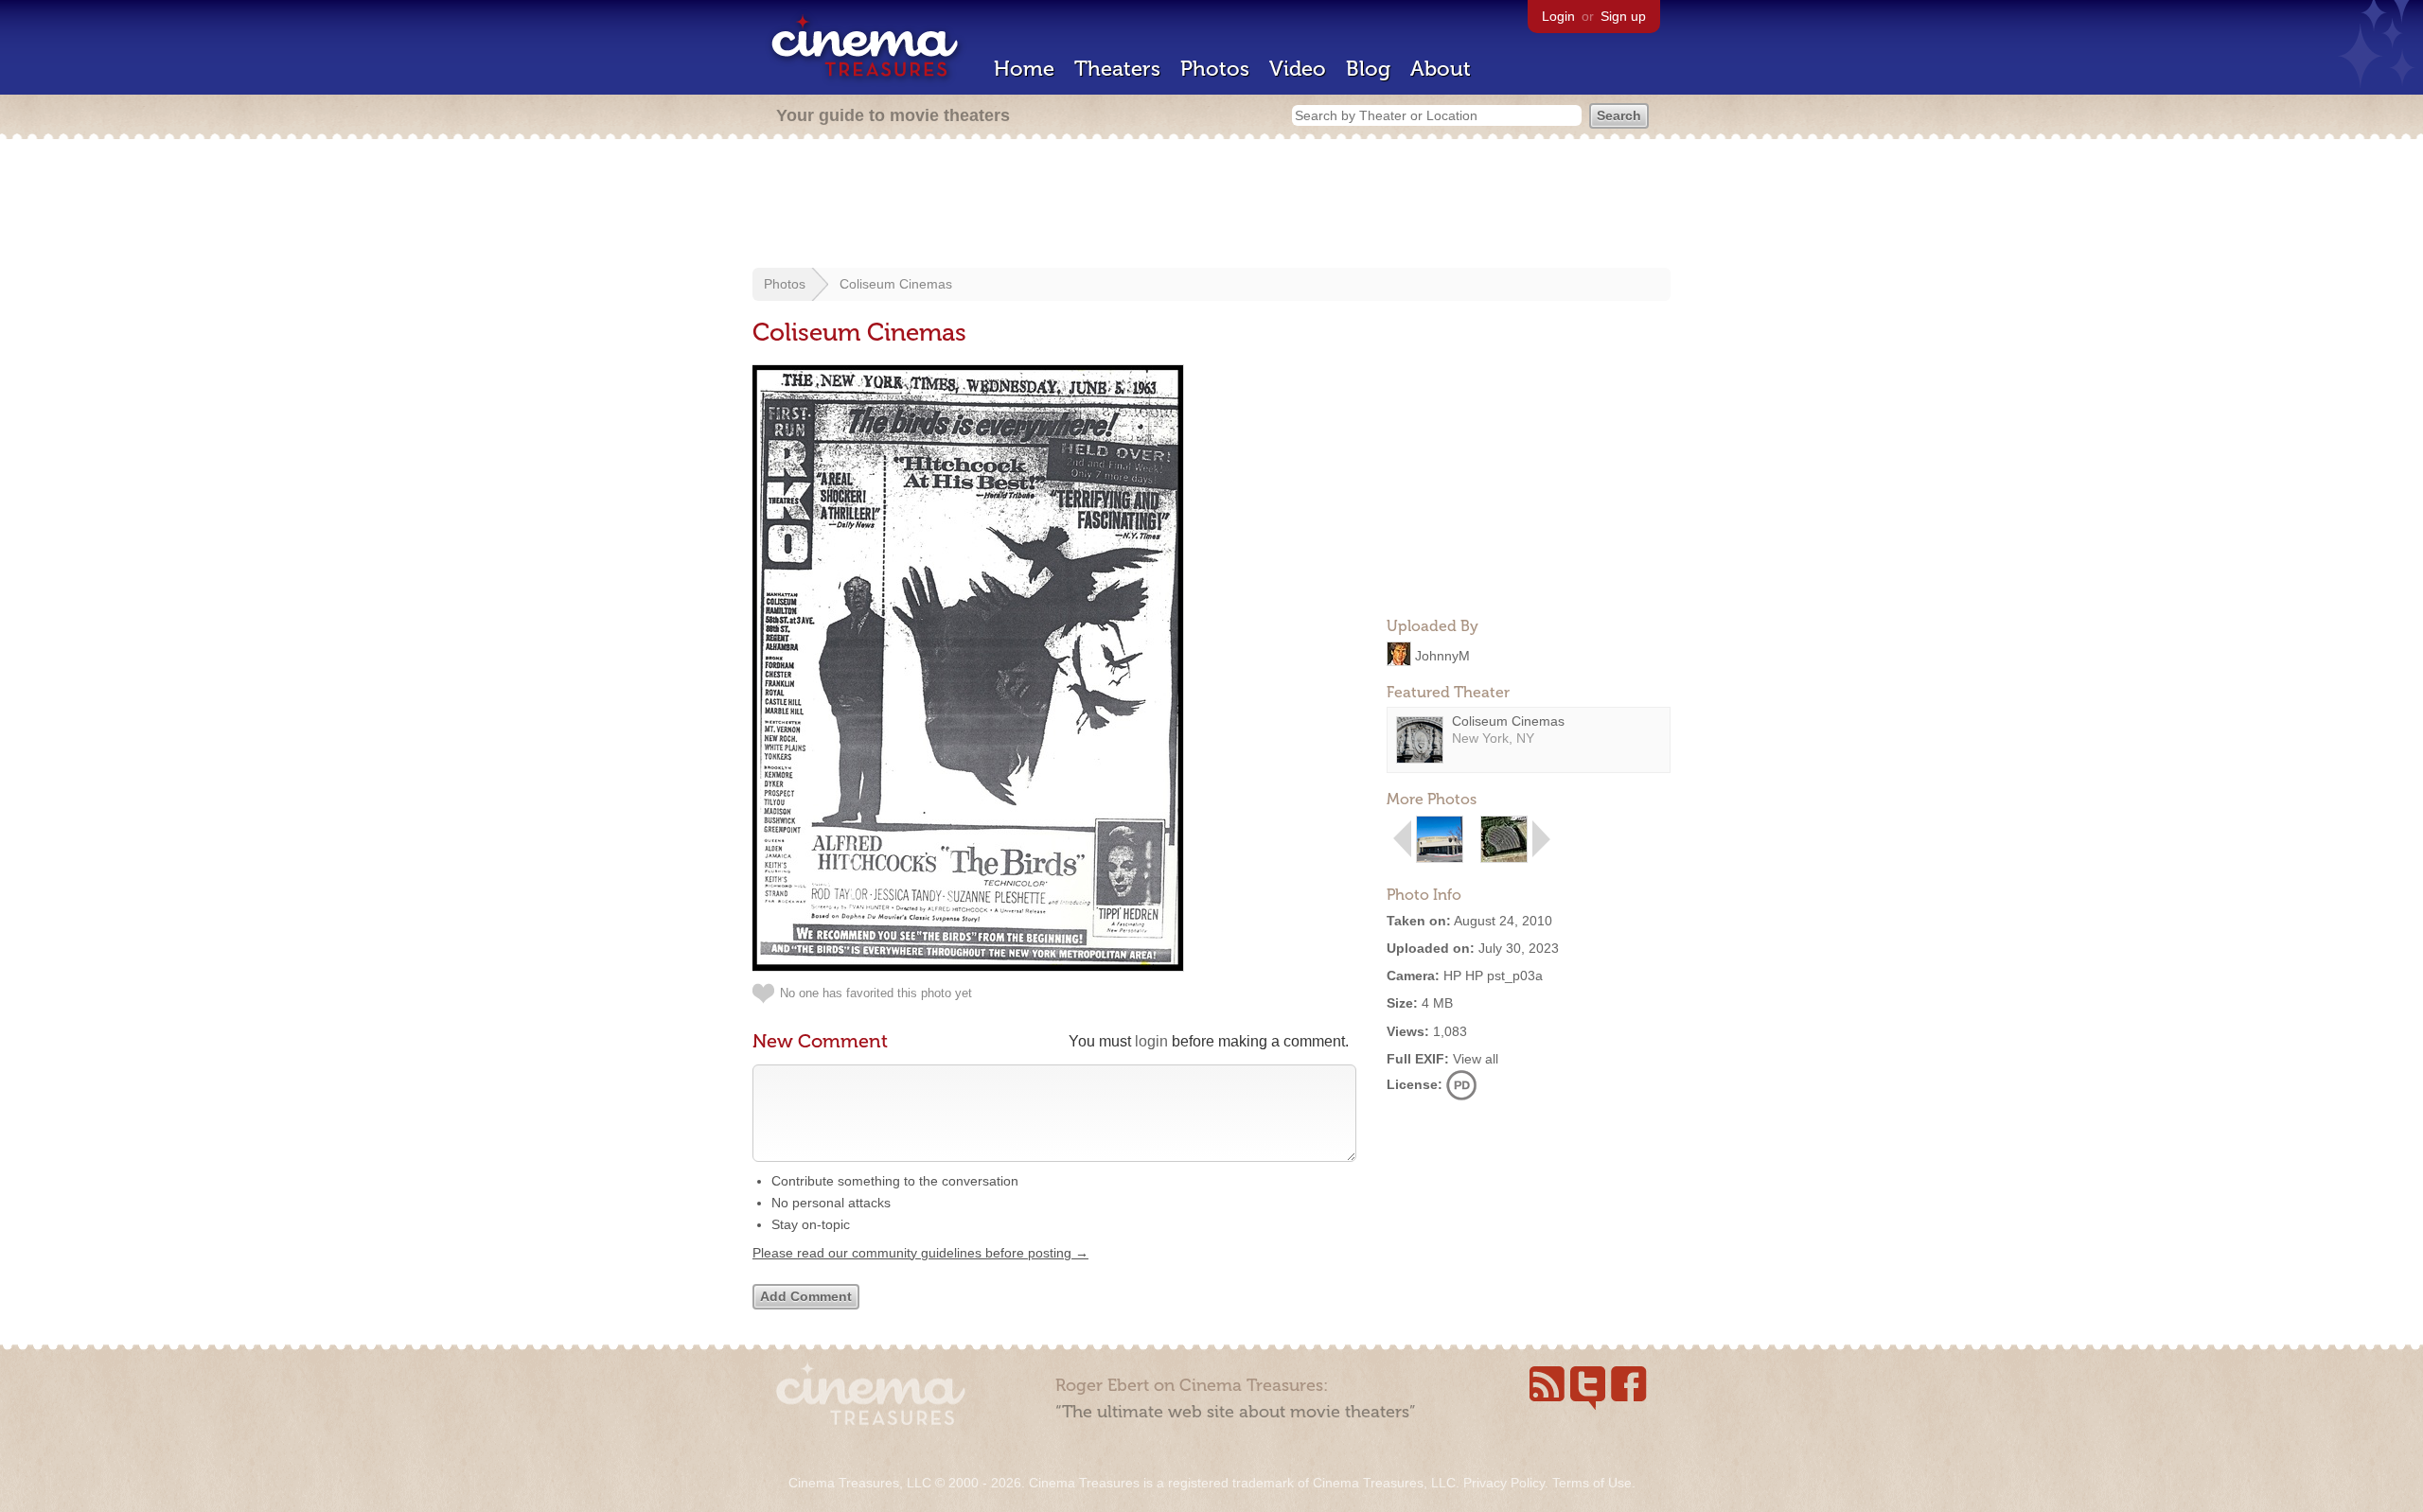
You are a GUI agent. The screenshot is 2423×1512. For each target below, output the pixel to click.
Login (1558, 16)
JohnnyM (1442, 655)
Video (1298, 69)
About (1441, 69)
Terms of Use (1592, 1483)
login (1151, 1041)
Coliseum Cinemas (896, 284)
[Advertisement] (1211, 205)
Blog (1368, 69)
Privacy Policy (1504, 1483)
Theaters (1117, 69)
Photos (1215, 69)
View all (1476, 1059)
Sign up (1623, 16)
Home (1024, 69)
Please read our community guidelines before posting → (920, 1253)
